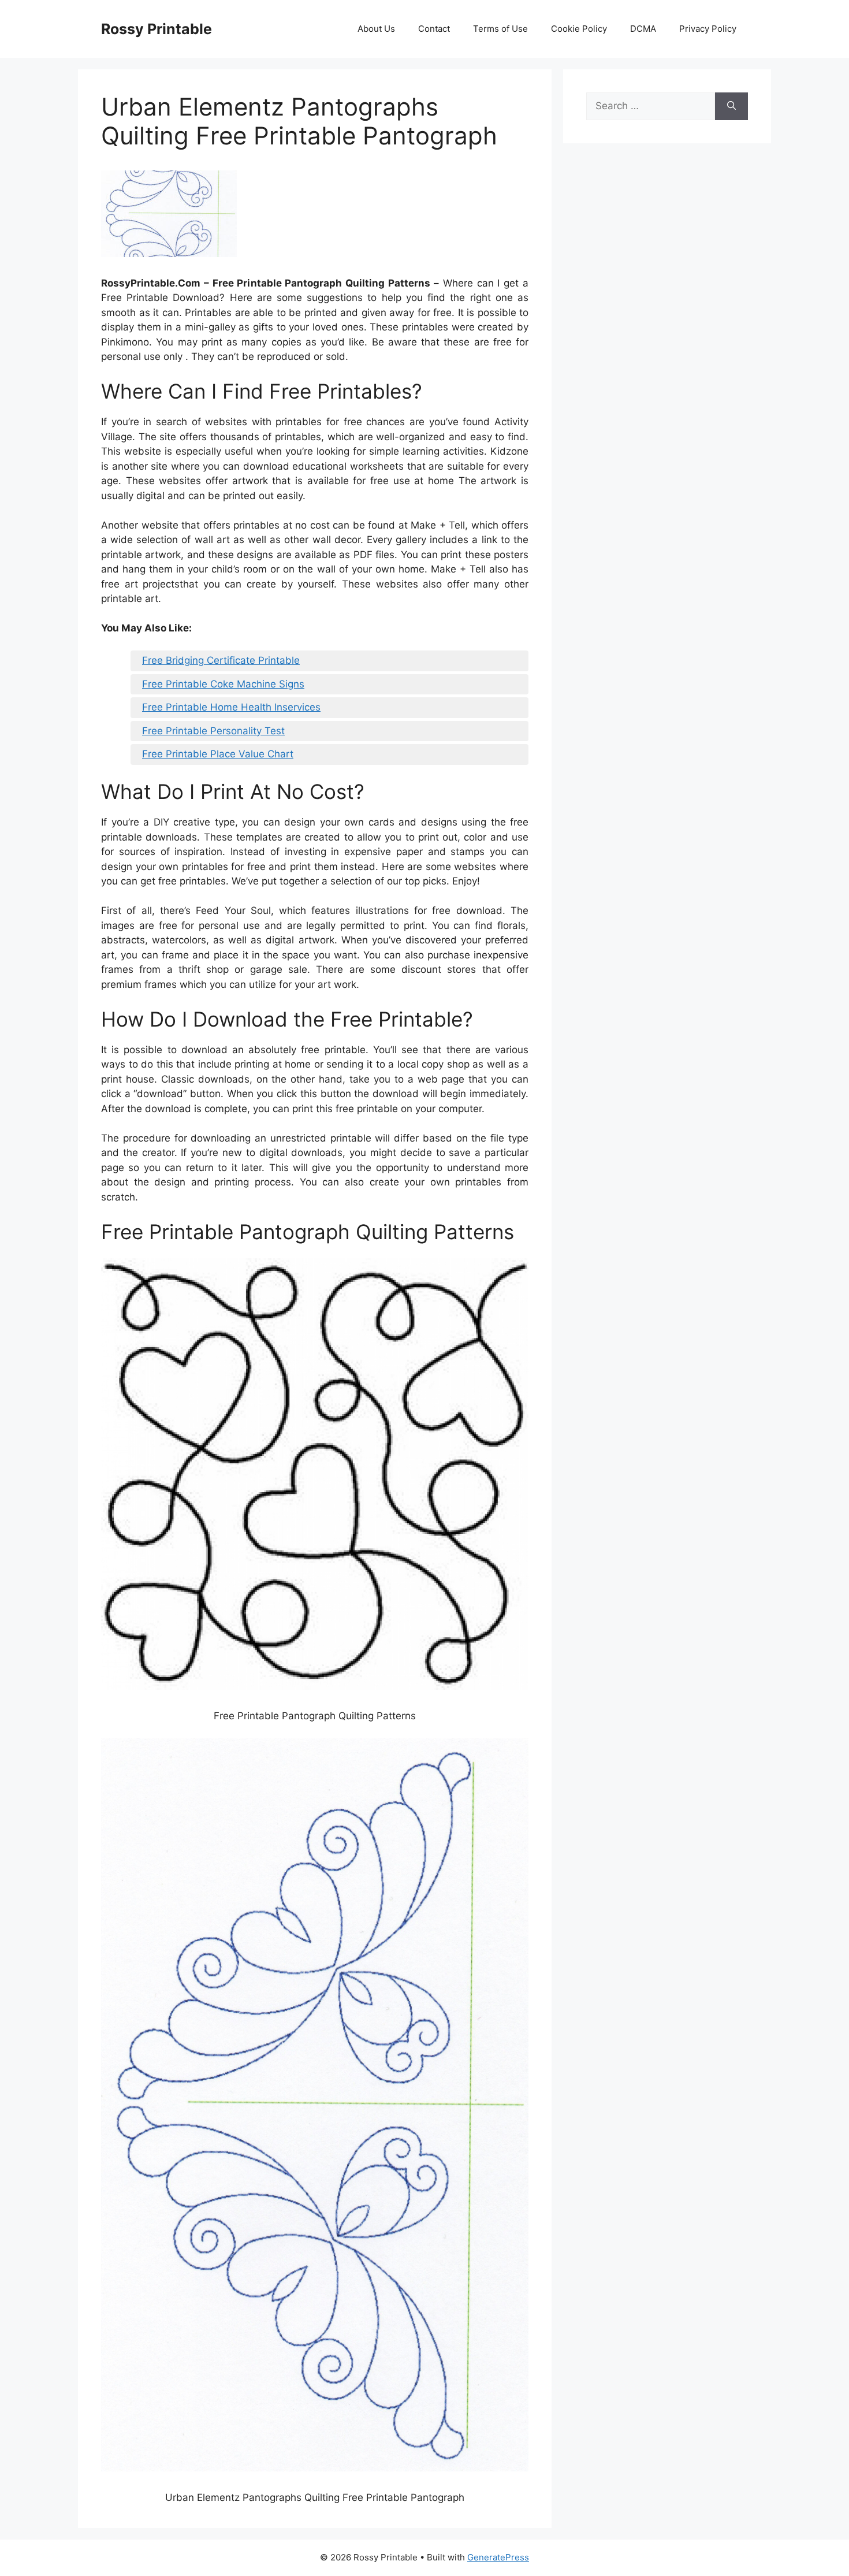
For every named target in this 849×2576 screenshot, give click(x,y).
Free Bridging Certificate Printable (221, 660)
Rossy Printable (157, 29)
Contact (434, 29)
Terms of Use (500, 29)
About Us (376, 29)
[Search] (731, 106)
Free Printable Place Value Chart (218, 754)
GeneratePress (498, 2557)
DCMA (643, 29)
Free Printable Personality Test (213, 731)
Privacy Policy (708, 29)
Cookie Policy (579, 29)
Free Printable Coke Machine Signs (223, 684)
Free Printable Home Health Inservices (231, 707)
